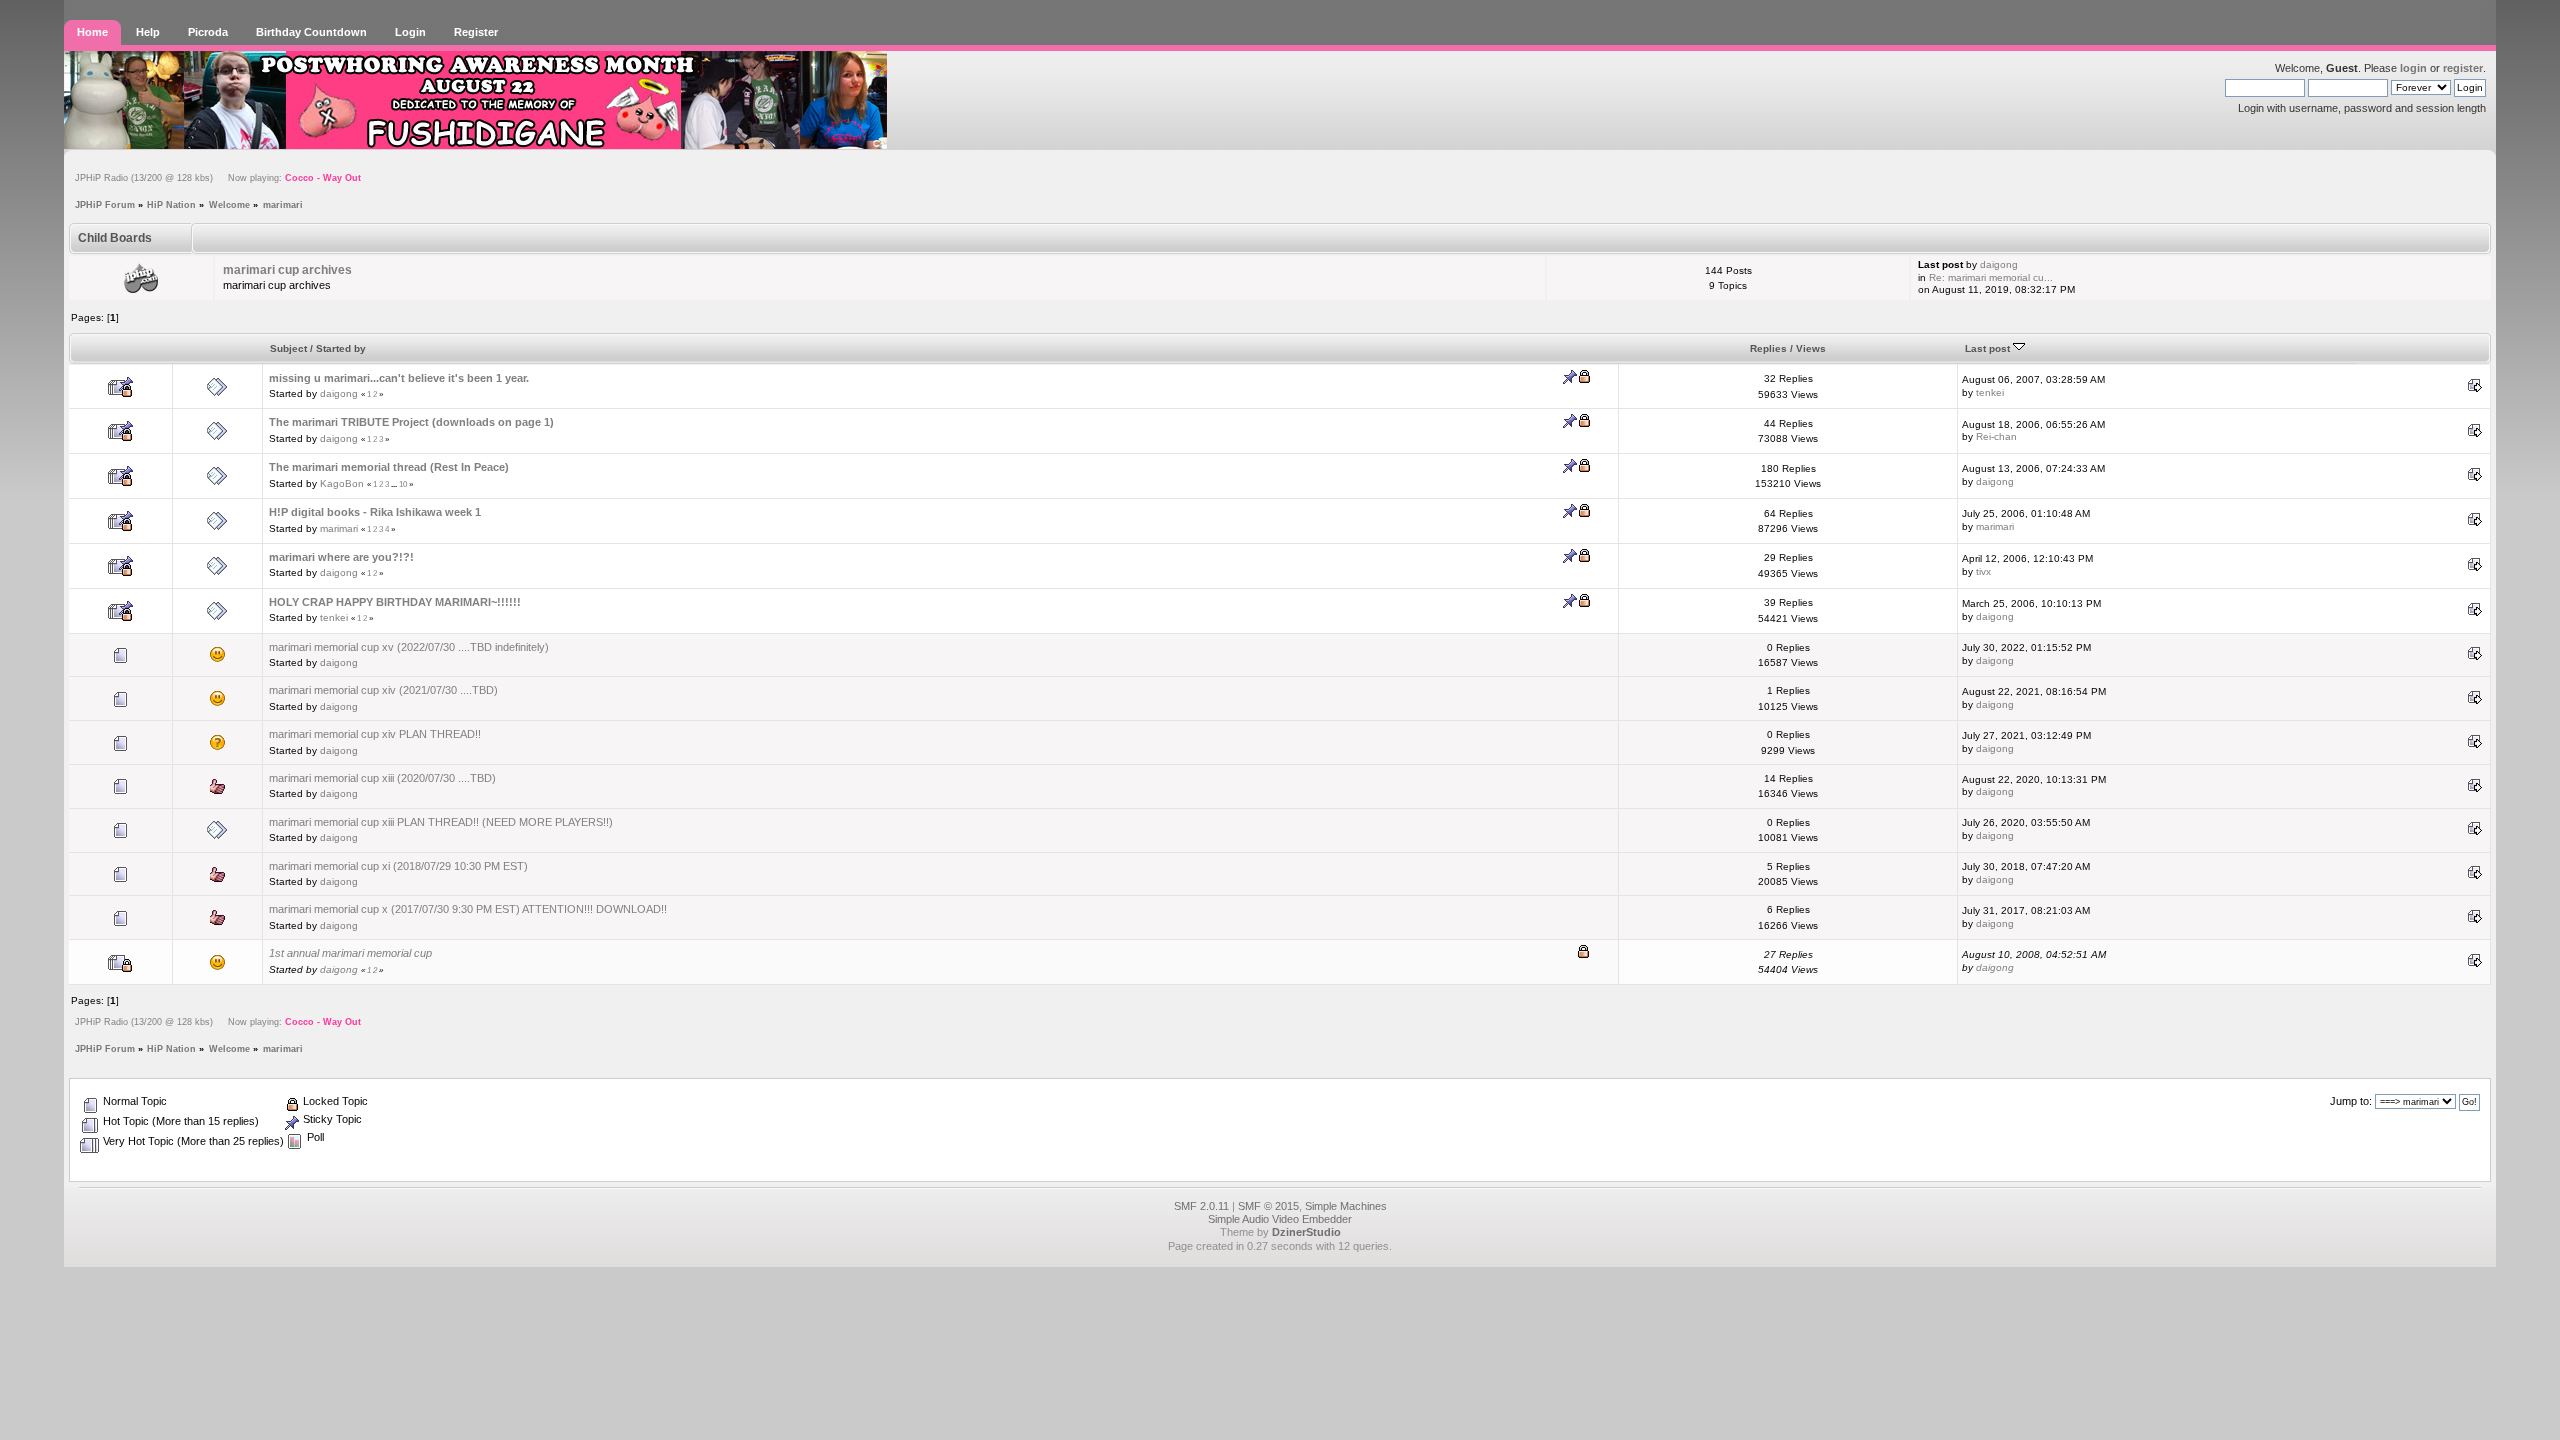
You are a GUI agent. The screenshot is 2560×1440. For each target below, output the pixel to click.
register (2463, 68)
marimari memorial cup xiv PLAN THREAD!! (375, 734)
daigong (1999, 264)
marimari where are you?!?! (341, 557)
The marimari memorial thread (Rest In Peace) (389, 467)
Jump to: (2351, 1101)
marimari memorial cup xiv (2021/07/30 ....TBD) (383, 690)
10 (403, 484)
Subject (288, 348)
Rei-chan (1996, 436)
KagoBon (342, 483)
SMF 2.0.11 (1201, 1206)
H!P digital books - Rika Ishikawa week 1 (375, 512)
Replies (1768, 348)
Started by (341, 348)
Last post (1989, 348)
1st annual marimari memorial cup (350, 953)
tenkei (1990, 392)
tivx (1983, 571)
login (2413, 68)
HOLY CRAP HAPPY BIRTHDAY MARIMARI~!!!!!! (395, 602)
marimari (339, 528)
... (395, 484)
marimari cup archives (287, 270)
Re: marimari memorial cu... (1991, 277)
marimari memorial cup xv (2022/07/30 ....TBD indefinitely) (409, 647)
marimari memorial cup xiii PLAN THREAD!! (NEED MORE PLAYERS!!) (441, 822)
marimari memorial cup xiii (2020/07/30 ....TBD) (382, 778)
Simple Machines (1346, 1206)
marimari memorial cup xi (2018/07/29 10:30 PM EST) (398, 866)
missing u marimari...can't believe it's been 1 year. (399, 378)
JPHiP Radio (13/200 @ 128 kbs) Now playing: (218, 178)
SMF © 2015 (1268, 1206)
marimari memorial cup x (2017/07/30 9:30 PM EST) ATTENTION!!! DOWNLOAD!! (468, 909)
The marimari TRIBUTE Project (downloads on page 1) (411, 422)
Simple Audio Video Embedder (1280, 1219)
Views (1811, 348)
